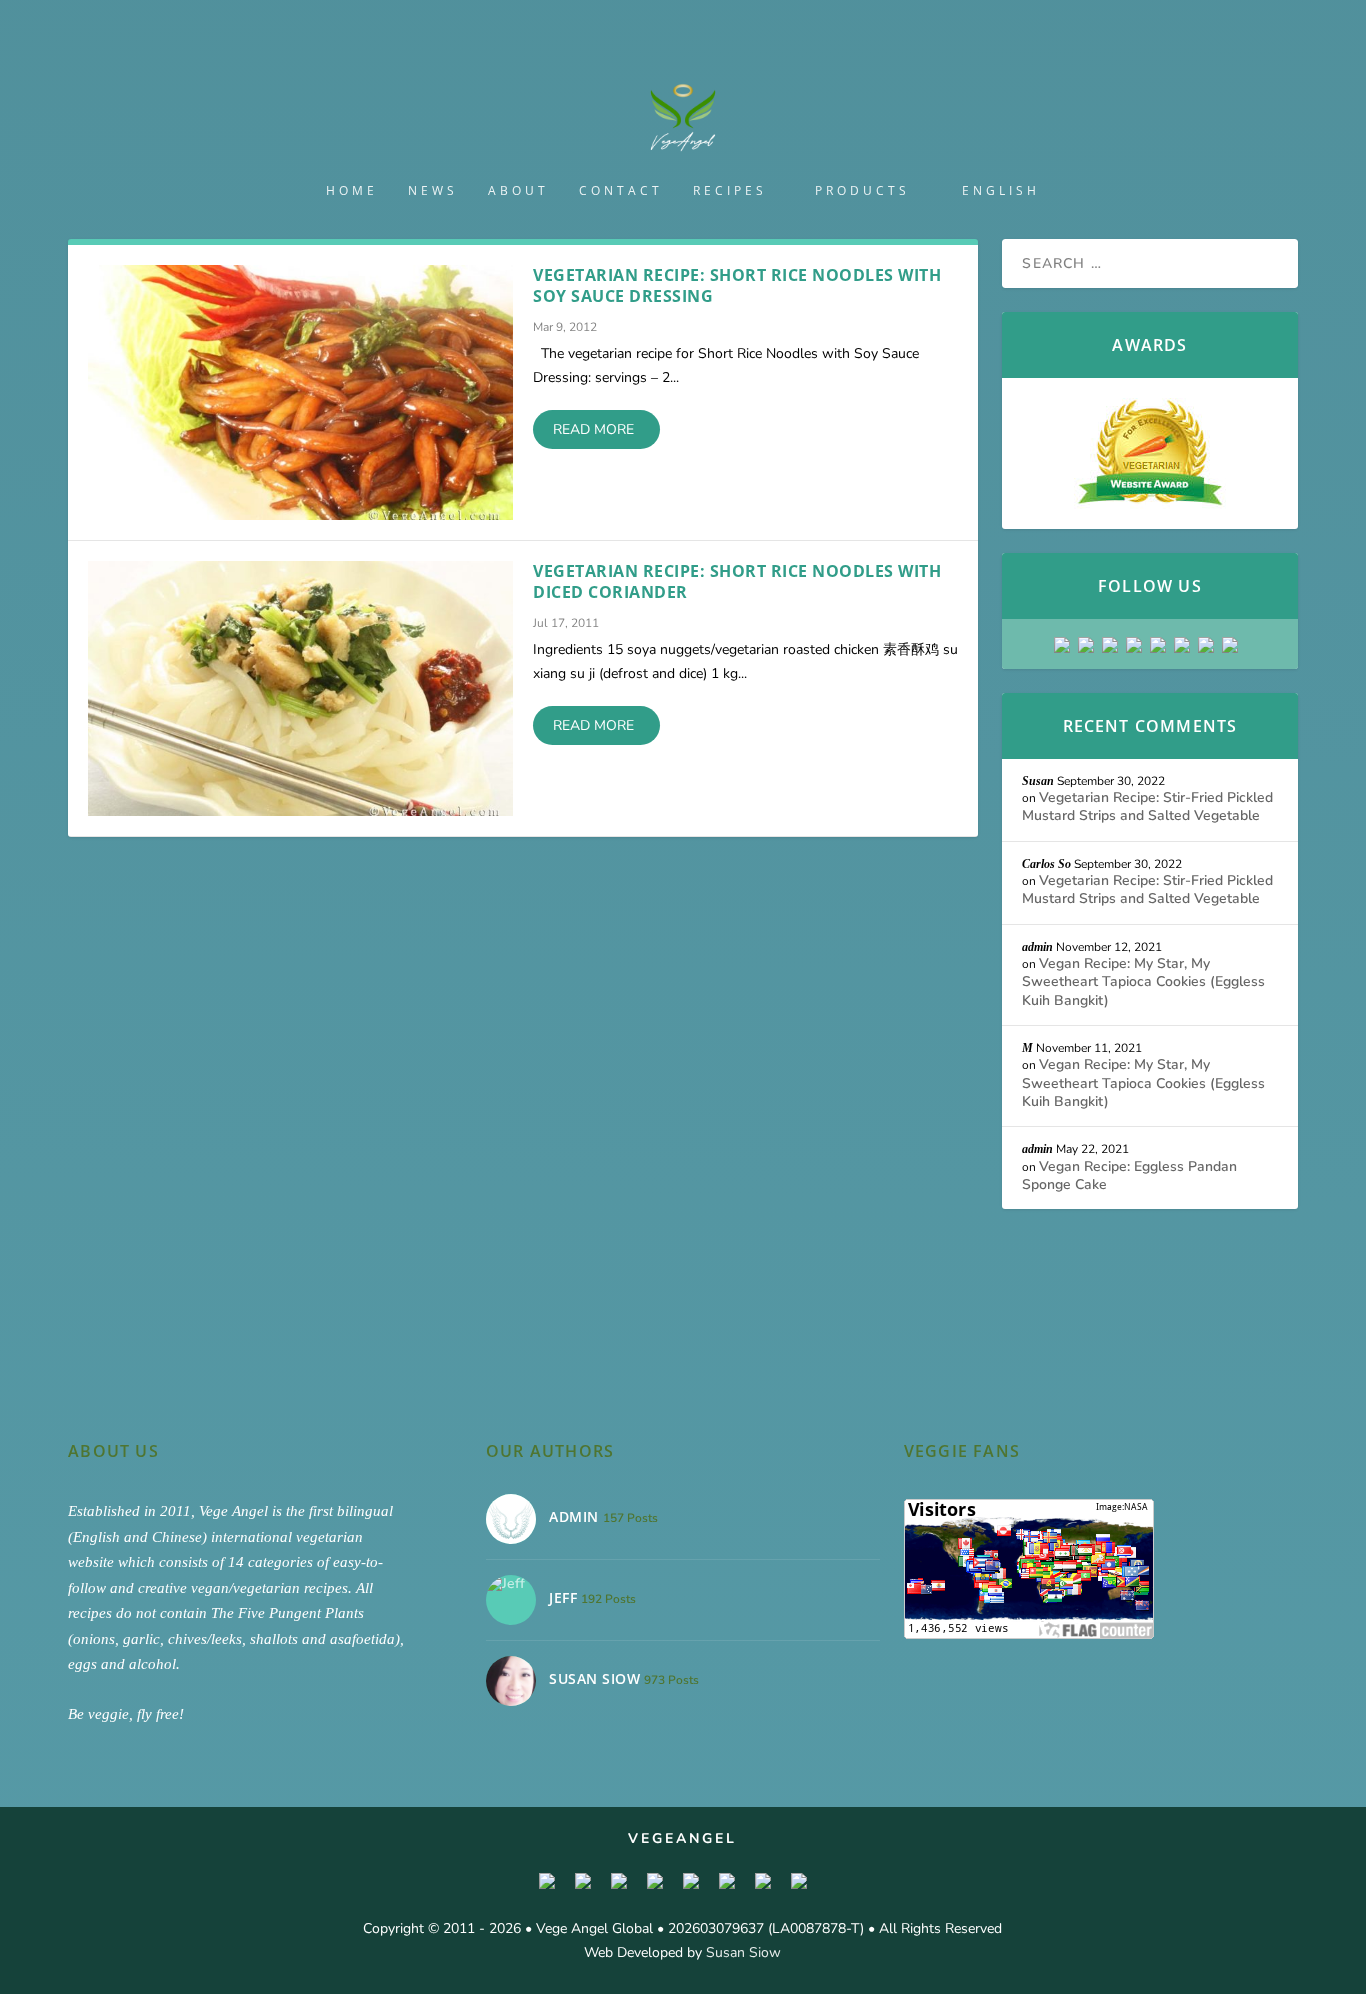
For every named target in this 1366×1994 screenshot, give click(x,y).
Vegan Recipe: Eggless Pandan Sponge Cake (1129, 1175)
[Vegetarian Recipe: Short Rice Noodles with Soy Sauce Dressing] (300, 392)
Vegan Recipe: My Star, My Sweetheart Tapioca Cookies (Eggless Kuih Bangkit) (1143, 981)
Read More (593, 429)
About (518, 191)
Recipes (730, 191)
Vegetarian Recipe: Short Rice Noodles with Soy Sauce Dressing (737, 285)
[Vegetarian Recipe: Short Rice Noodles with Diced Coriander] (300, 688)
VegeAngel (682, 1838)
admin (1037, 947)
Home (352, 191)
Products (862, 191)
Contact (621, 191)
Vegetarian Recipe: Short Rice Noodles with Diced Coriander (737, 581)
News (433, 191)
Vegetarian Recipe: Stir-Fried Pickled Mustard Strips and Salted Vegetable (1147, 806)
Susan (1038, 781)
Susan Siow (743, 1952)
